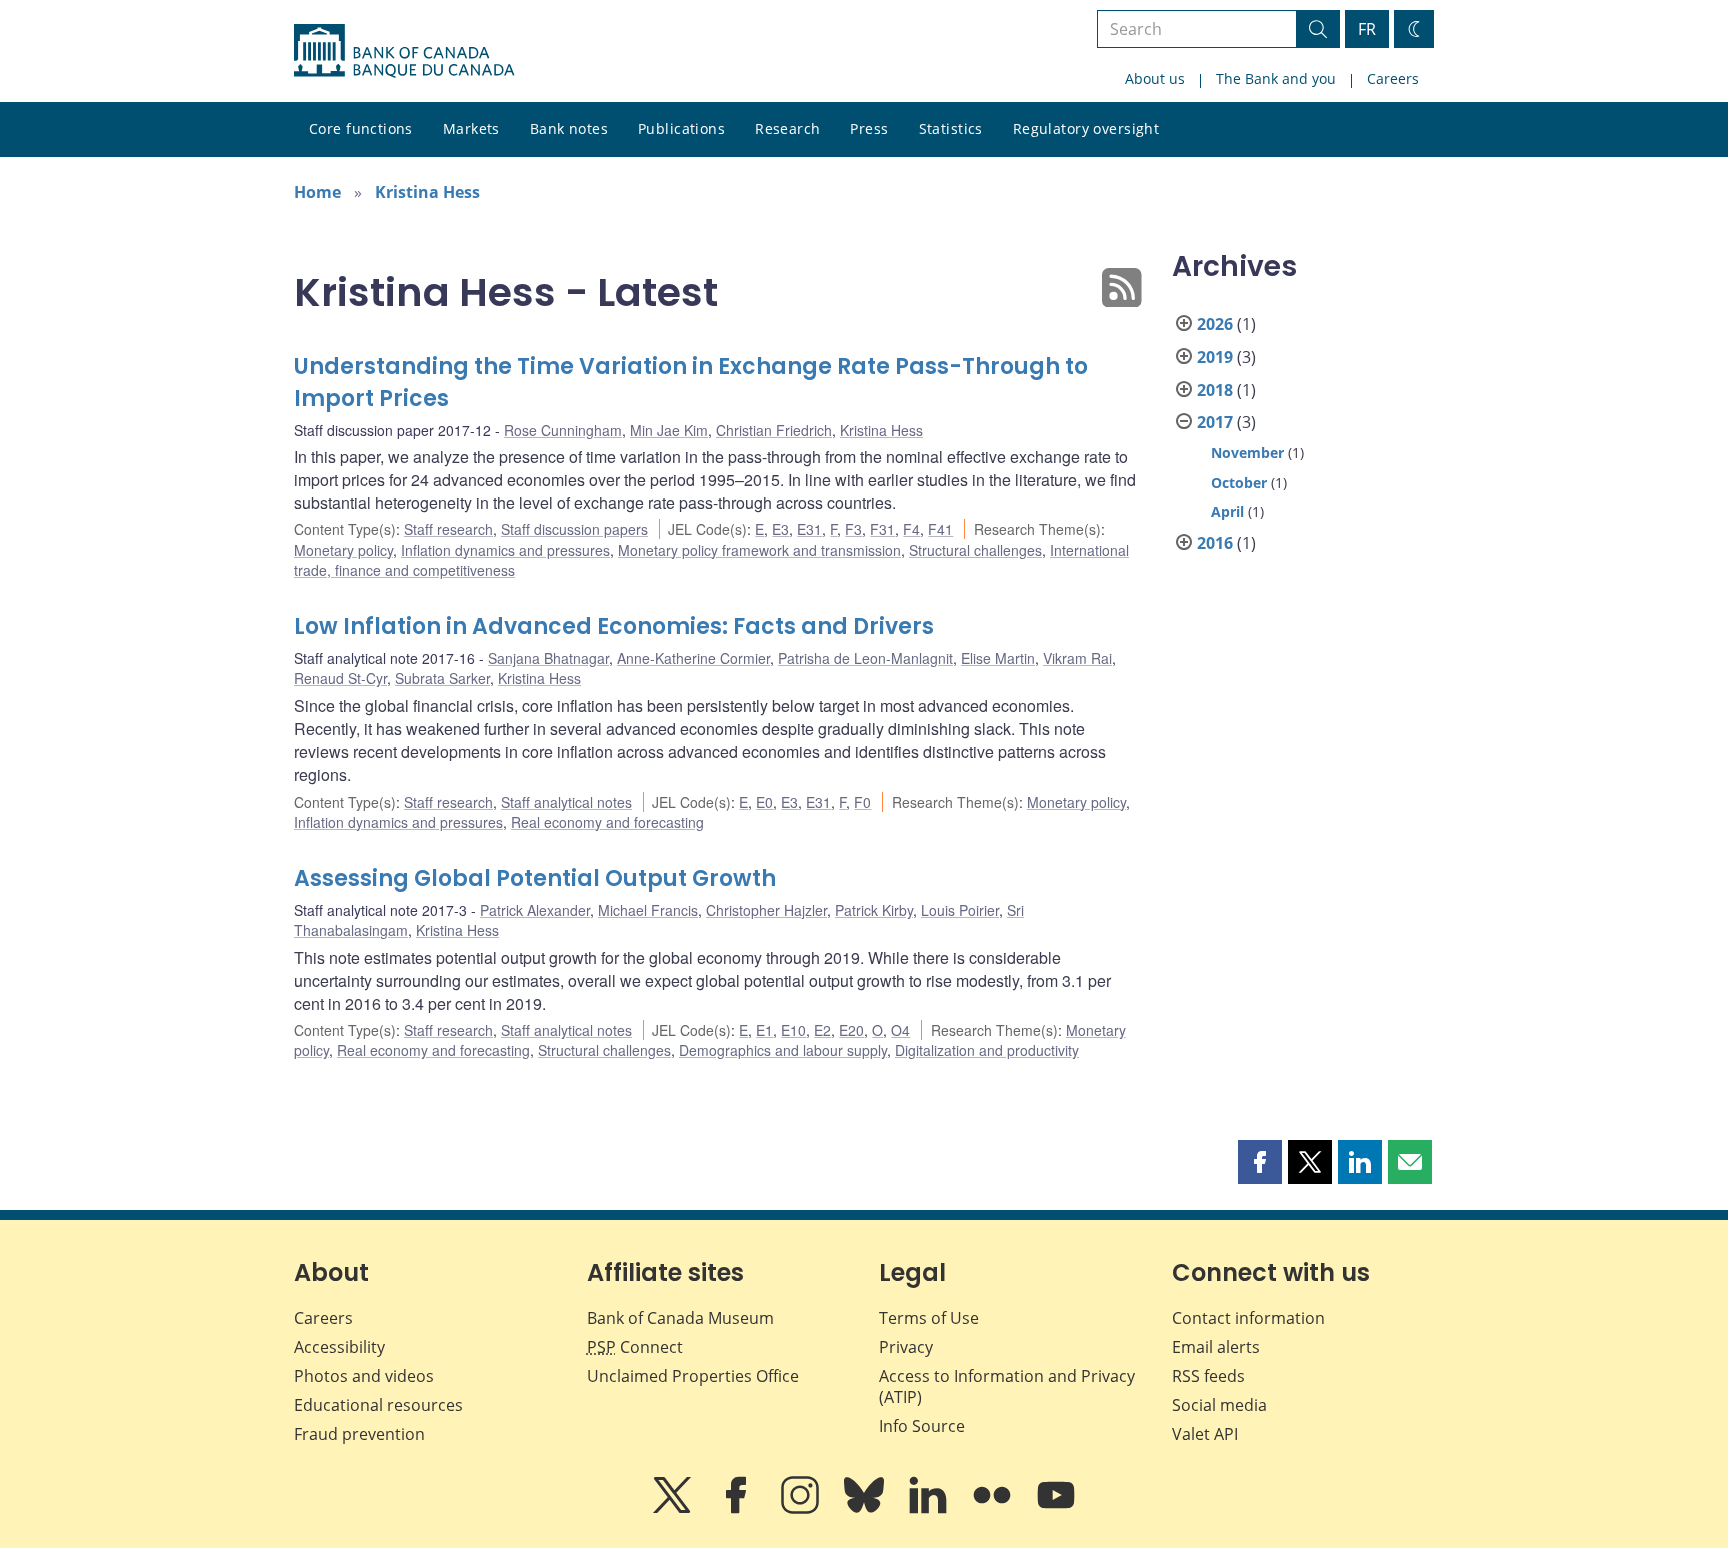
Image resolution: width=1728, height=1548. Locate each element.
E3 (780, 529)
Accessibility (339, 1347)
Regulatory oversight (1086, 128)
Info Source (922, 1426)
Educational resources (378, 1405)
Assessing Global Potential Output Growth (535, 878)
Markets (471, 128)
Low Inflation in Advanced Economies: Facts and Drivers (614, 626)
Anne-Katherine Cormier (693, 658)
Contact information (1248, 1318)
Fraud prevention (359, 1434)
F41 (940, 529)
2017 (1215, 422)
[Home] (404, 51)
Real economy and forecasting (607, 822)
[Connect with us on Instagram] (802, 1509)
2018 (1215, 390)
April (1227, 511)
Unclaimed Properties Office (693, 1376)
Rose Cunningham (563, 430)
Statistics (951, 128)
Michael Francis (648, 910)
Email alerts (1216, 1347)
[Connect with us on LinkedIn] (930, 1509)
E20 (851, 1030)
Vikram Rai (1077, 658)
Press (869, 128)
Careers (1393, 78)
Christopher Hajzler (766, 910)
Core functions (361, 128)
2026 (1215, 324)
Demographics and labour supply (783, 1050)
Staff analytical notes (566, 802)
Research (787, 128)
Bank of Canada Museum (680, 1318)
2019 (1215, 357)
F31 (882, 529)
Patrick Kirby (874, 910)
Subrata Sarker (442, 678)
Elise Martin (998, 658)
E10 (793, 1030)
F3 (853, 529)
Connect (635, 1347)
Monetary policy (343, 550)
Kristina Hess (427, 192)
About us (1155, 78)
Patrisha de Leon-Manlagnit (865, 658)
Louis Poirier (960, 910)
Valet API (1205, 1434)
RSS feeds (1208, 1376)
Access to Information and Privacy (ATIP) (1007, 1386)
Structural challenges (975, 550)
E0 (764, 802)
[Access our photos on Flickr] (994, 1509)
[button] (1260, 1162)
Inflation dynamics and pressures (505, 550)
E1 (764, 1030)
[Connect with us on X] (674, 1509)
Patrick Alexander (535, 910)
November (1247, 452)
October (1239, 482)
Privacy (906, 1347)
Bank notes (569, 128)
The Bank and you (1276, 78)
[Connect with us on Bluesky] (866, 1509)
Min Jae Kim (669, 430)
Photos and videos (364, 1376)
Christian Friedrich (774, 430)
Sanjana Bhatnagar (548, 658)
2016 (1215, 543)
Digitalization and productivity (987, 1050)
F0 (862, 802)
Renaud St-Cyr (340, 678)
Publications (681, 128)
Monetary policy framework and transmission (759, 550)
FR (1367, 29)
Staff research (448, 529)
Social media (1219, 1405)
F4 (911, 529)
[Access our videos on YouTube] (1056, 1509)
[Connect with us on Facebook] (738, 1509)
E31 (809, 529)
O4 (900, 1030)
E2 (822, 1030)
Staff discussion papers (574, 529)
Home (317, 192)
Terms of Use (929, 1318)
